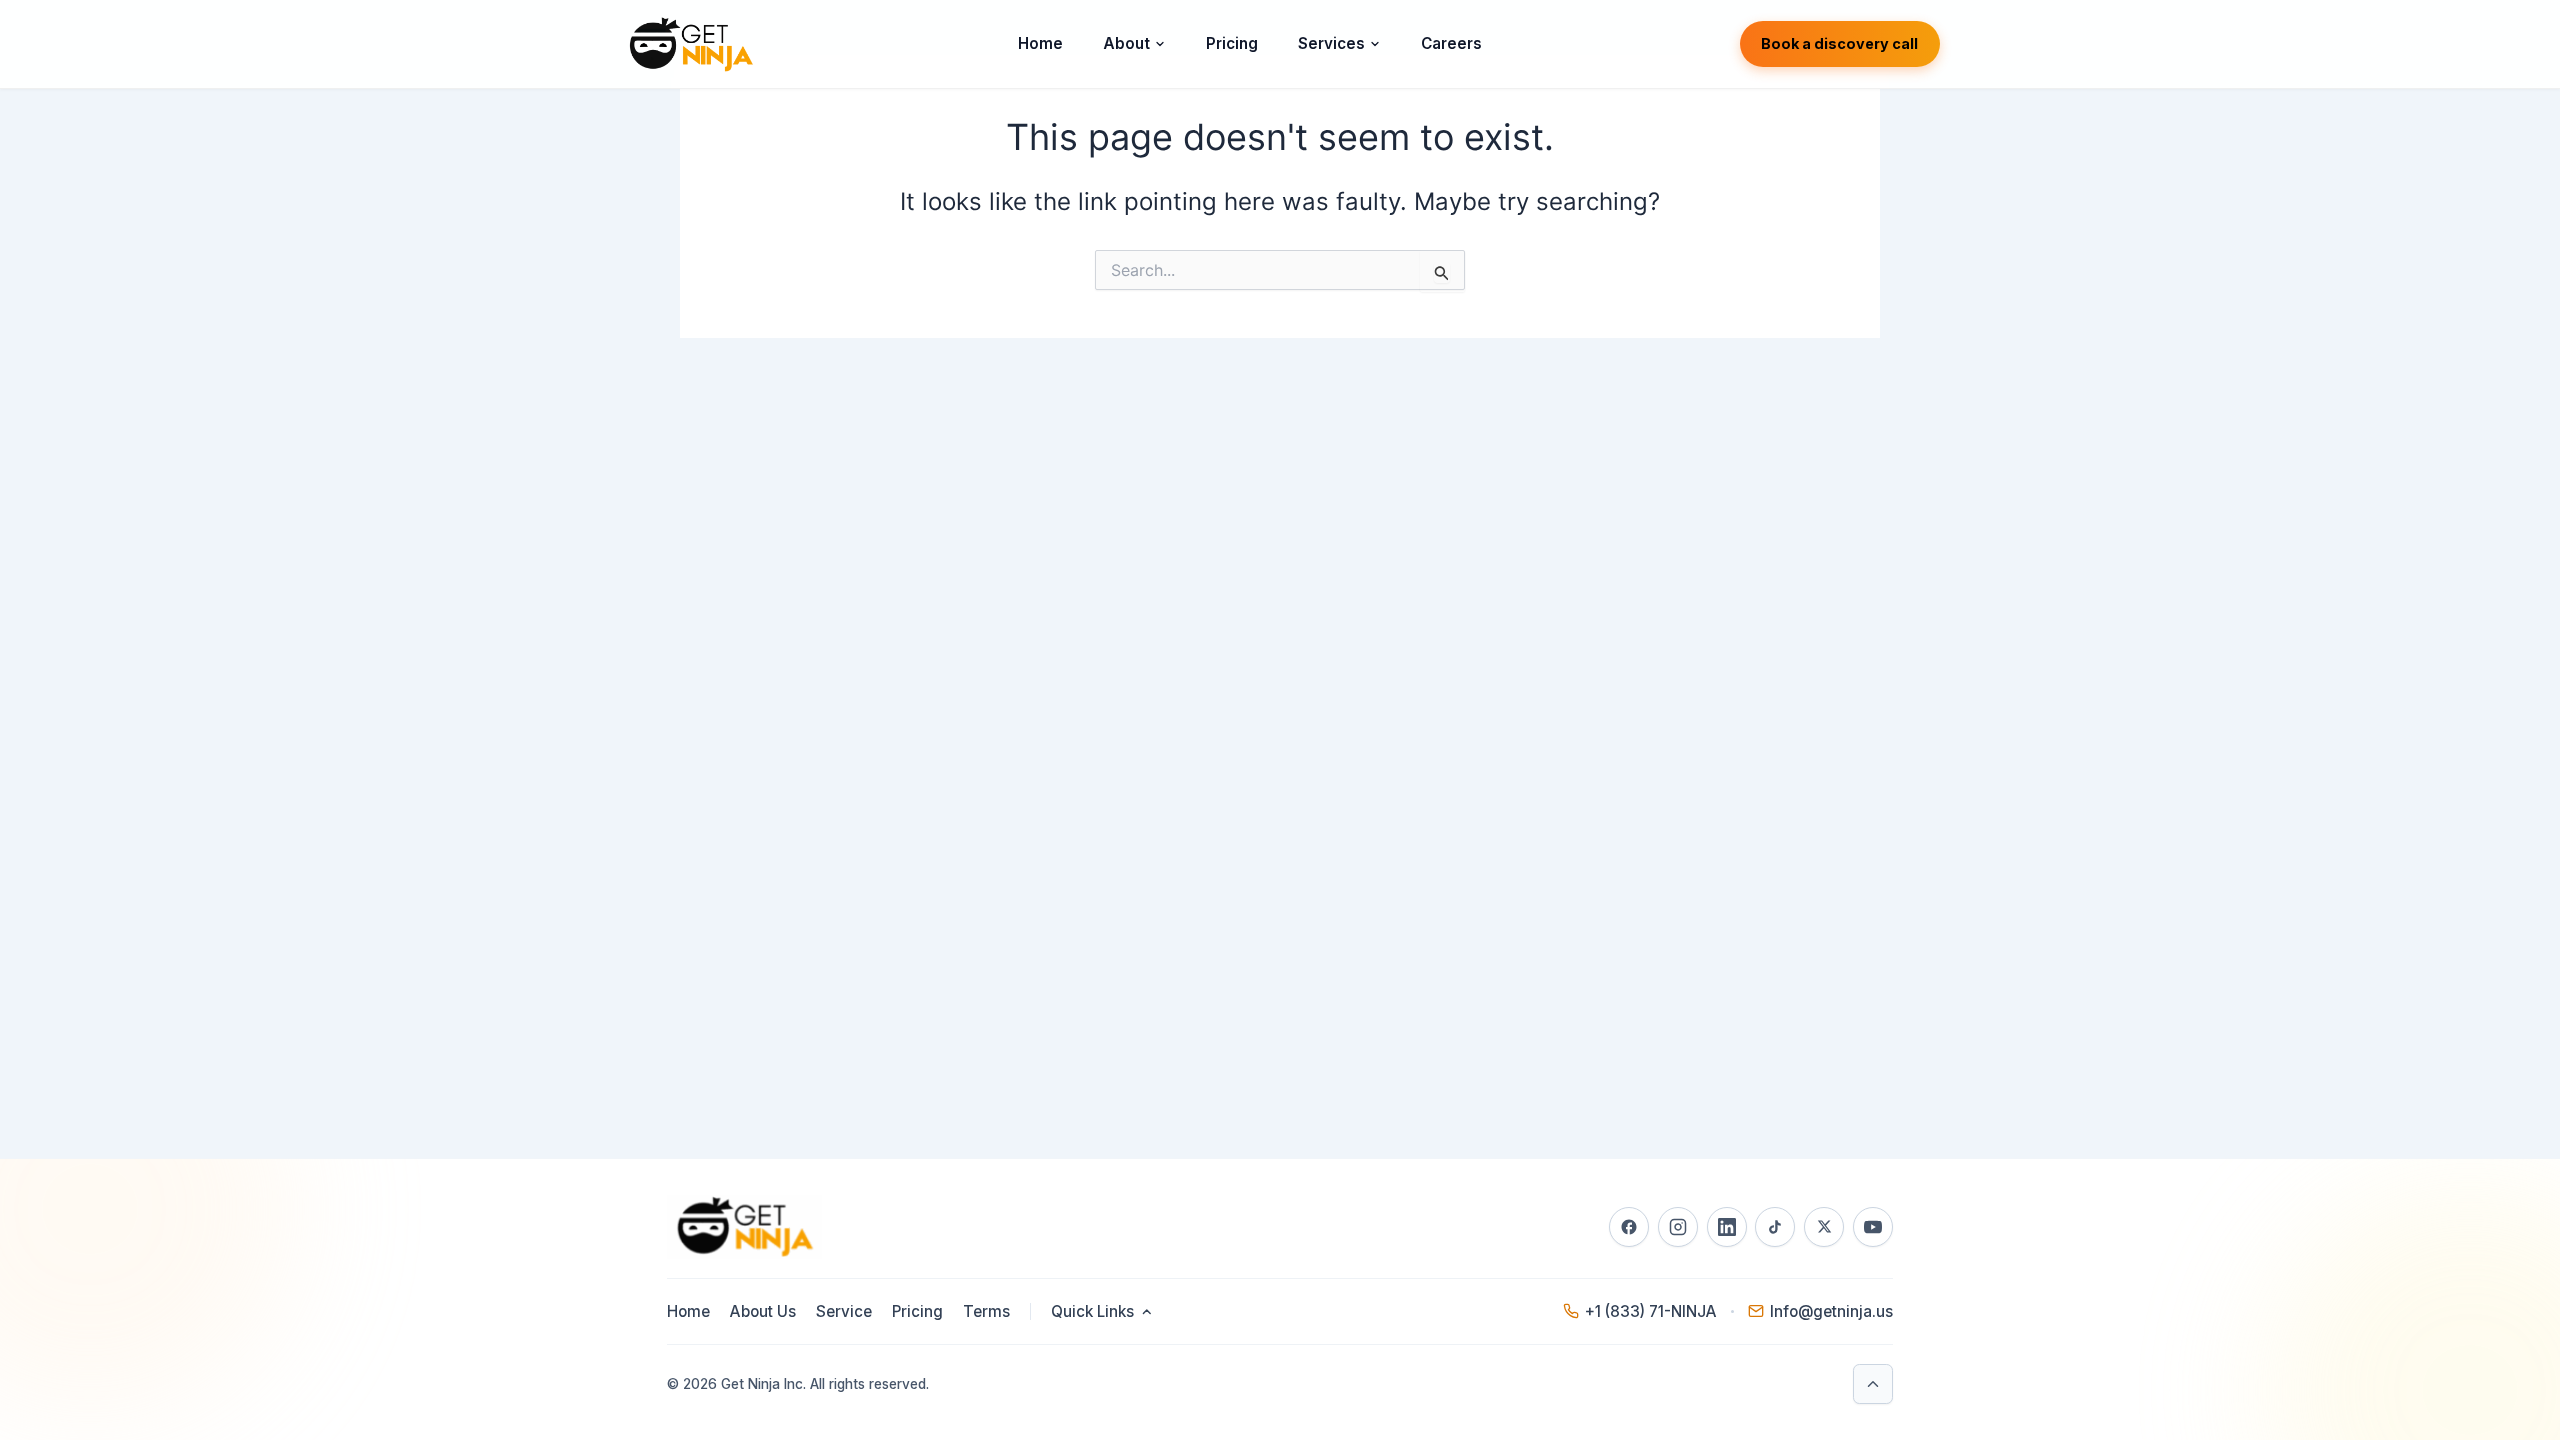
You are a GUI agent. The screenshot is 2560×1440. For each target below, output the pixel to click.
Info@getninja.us (1831, 1311)
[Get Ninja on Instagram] (1678, 1227)
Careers (1451, 43)
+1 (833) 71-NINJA (1651, 1311)
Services (1331, 43)
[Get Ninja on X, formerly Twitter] (1824, 1227)
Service (844, 1311)
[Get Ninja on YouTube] (1873, 1227)
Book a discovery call (1839, 43)
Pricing (1232, 43)
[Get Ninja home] (690, 44)
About (1126, 43)
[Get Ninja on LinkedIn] (1727, 1227)
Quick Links (1092, 1311)
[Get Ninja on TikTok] (1775, 1227)
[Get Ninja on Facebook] (1629, 1227)
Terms (986, 1311)
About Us (763, 1311)
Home (1040, 43)
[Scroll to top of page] (1873, 1384)
